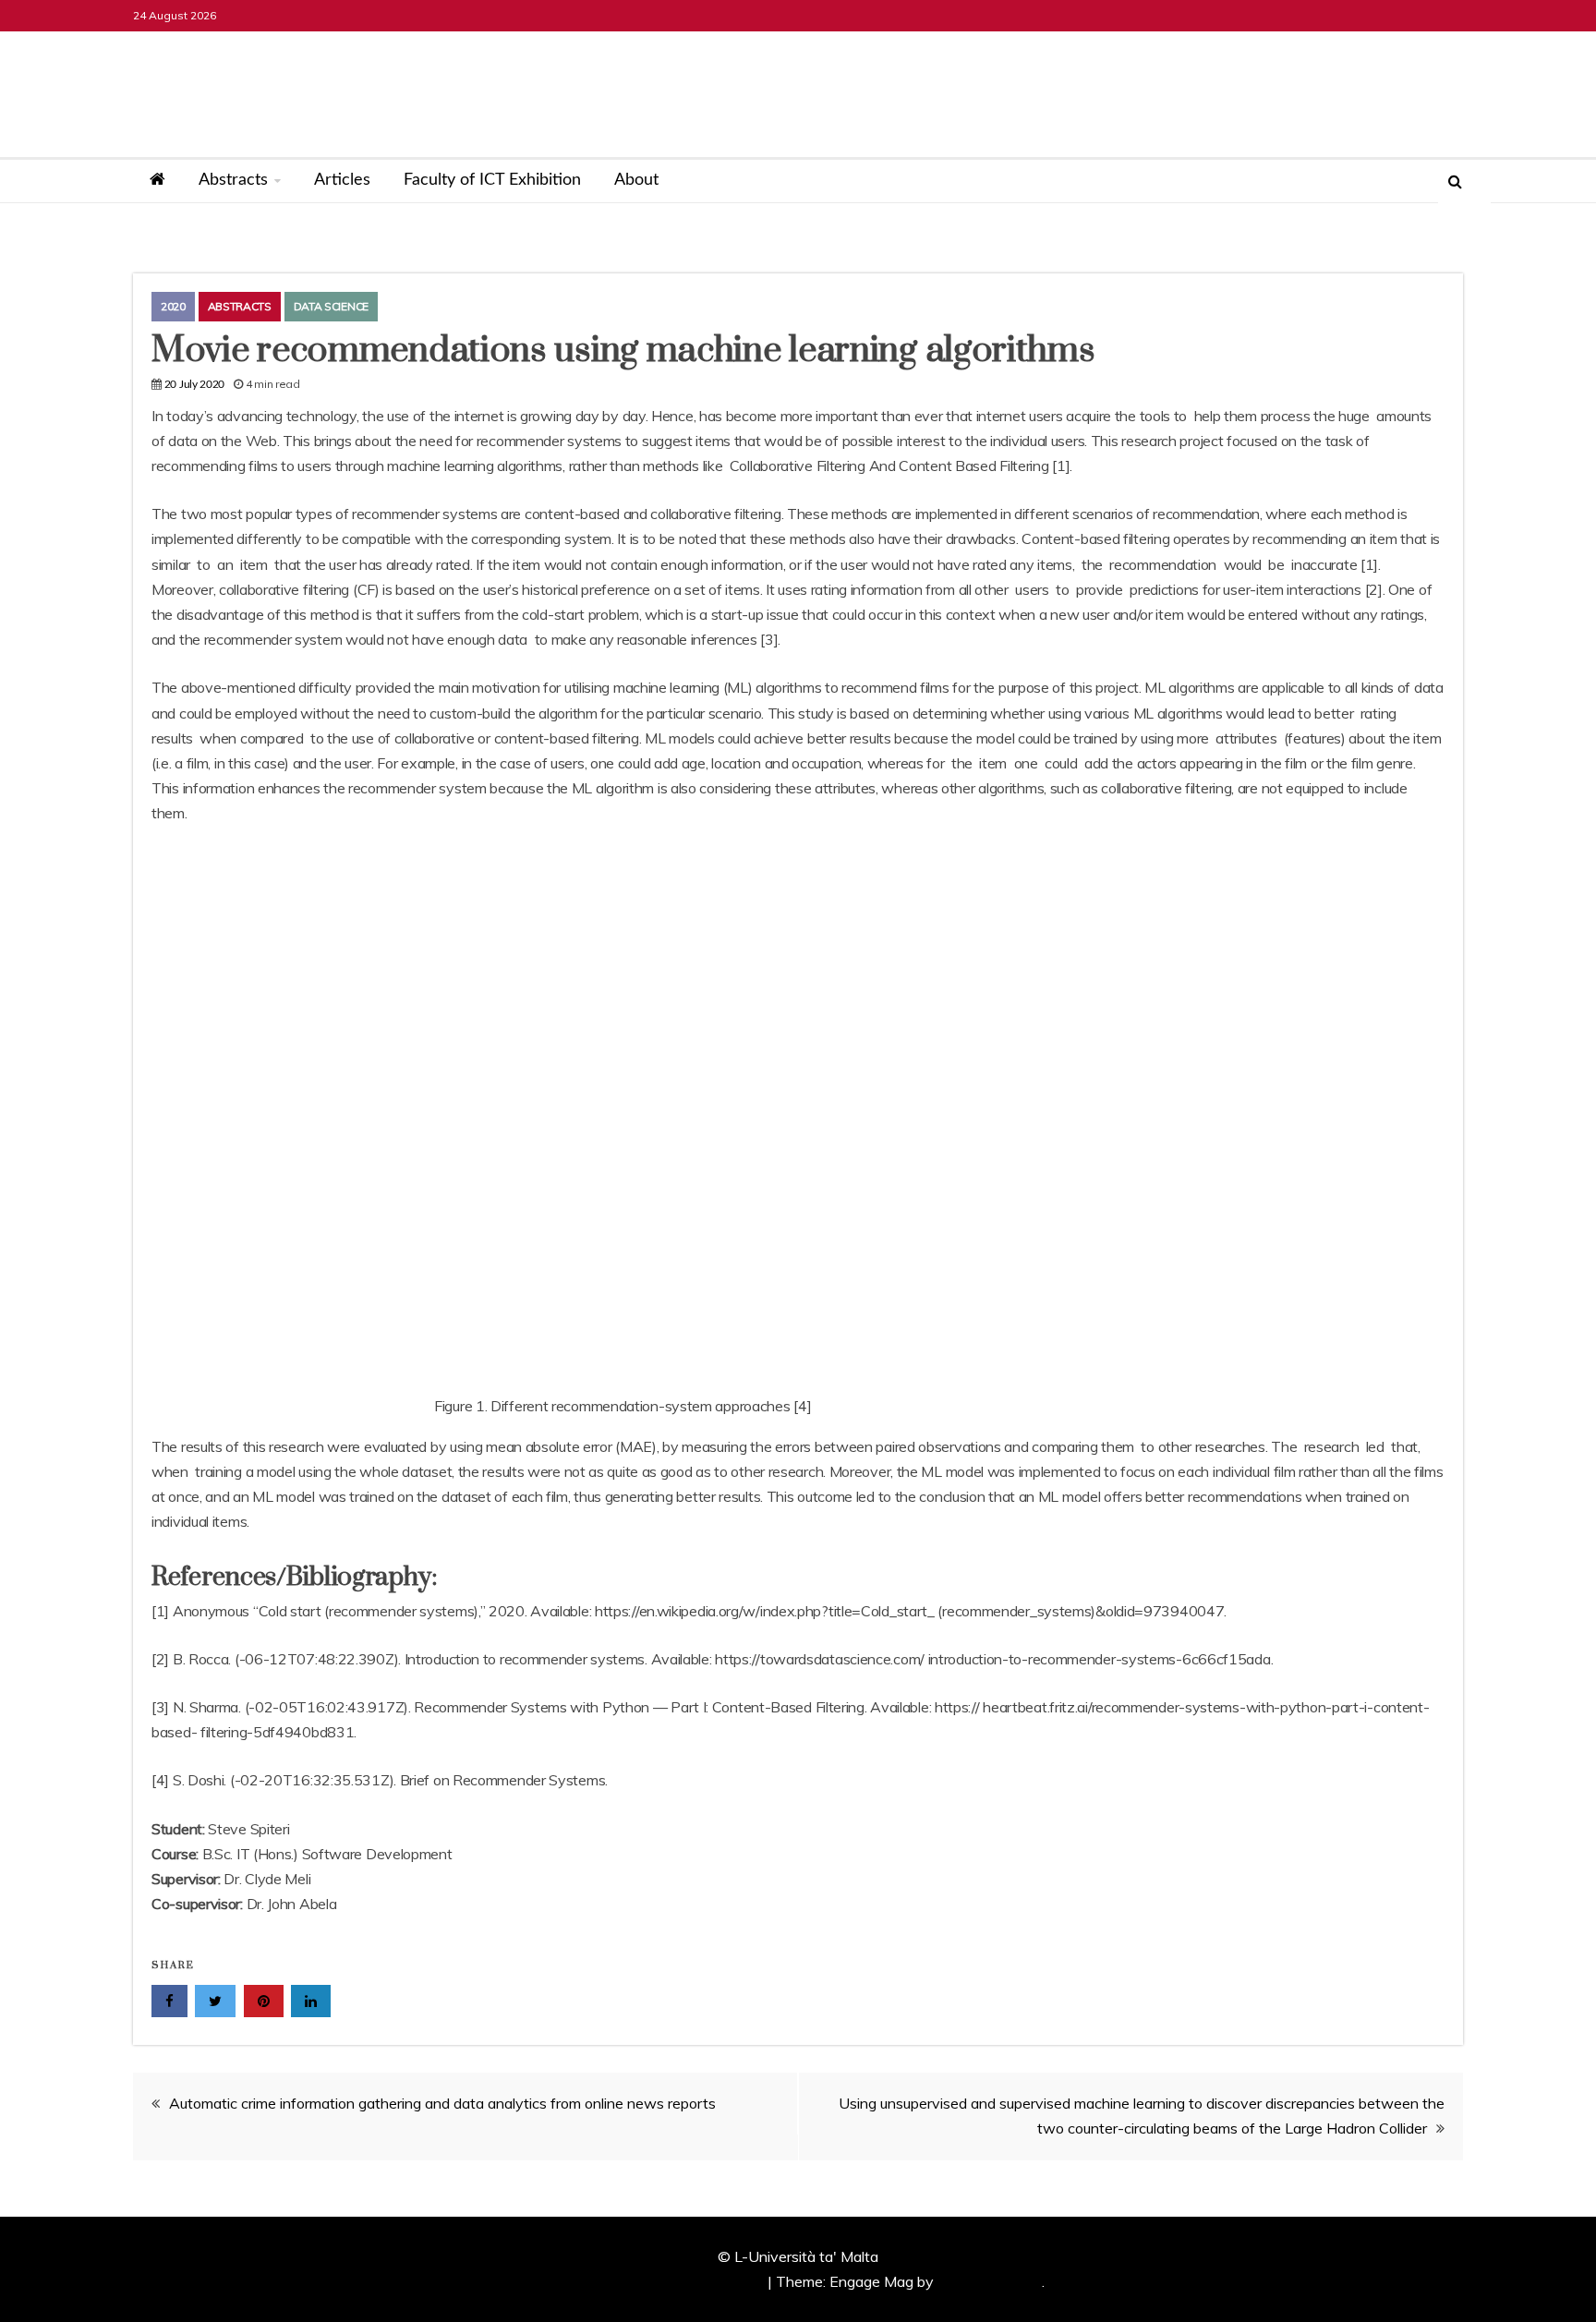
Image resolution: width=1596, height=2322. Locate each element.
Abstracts (233, 180)
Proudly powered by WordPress (660, 2281)
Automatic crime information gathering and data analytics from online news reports (442, 2103)
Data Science (331, 306)
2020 (173, 306)
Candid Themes (990, 2281)
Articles (342, 180)
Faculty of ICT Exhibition (492, 180)
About (636, 180)
